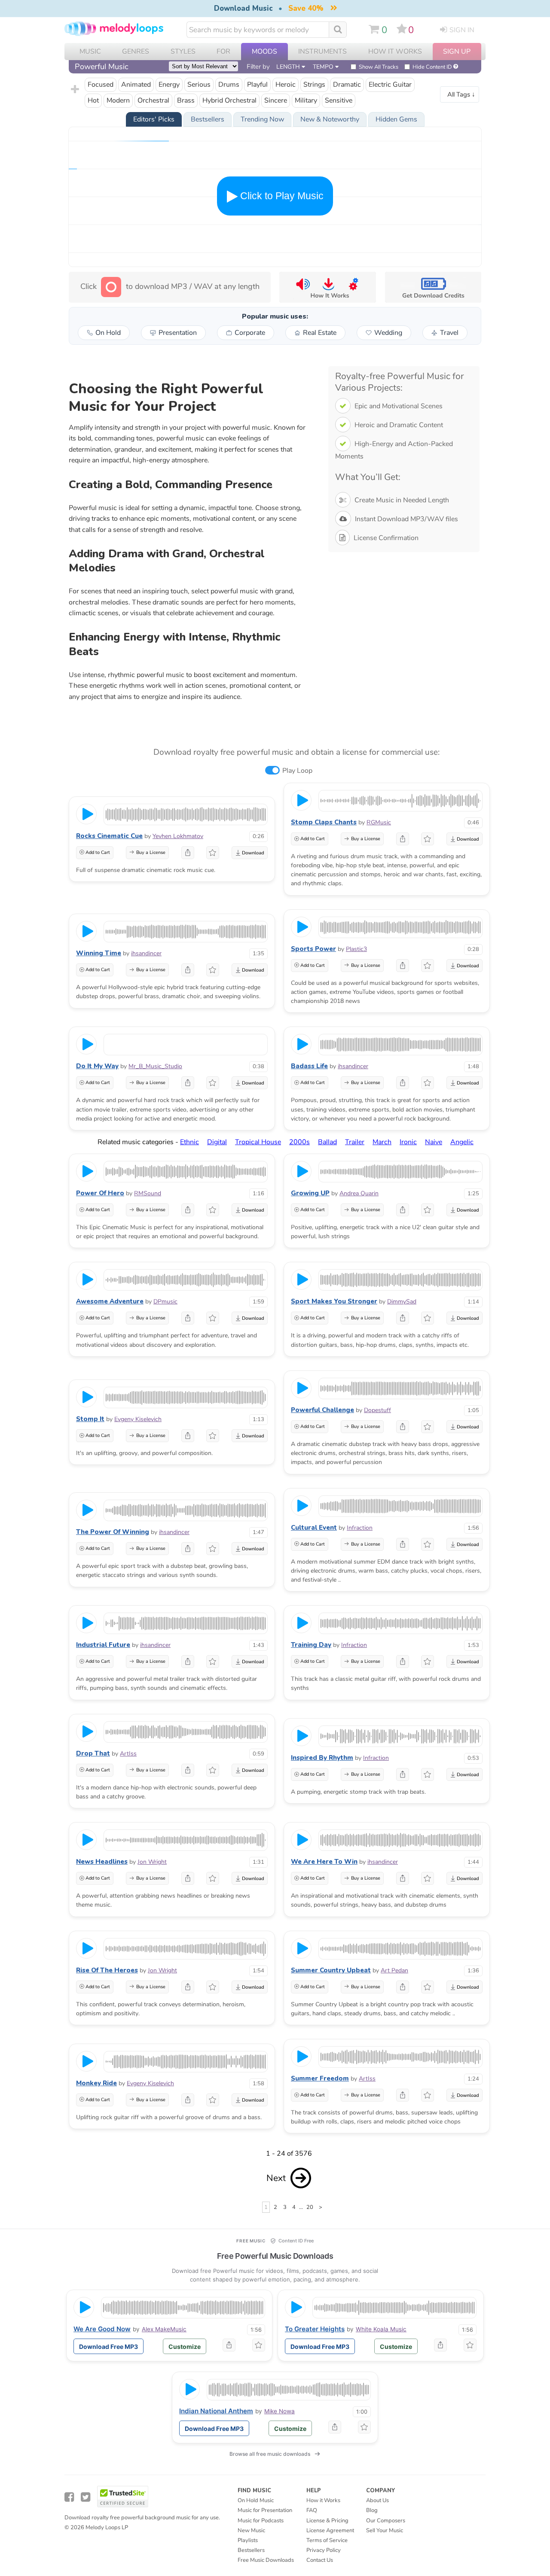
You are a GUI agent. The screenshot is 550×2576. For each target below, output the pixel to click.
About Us (377, 2500)
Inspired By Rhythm (322, 1758)
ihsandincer (146, 953)
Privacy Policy (324, 2550)
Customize (185, 2347)
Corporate (250, 333)
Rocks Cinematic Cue (109, 836)
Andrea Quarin (359, 1193)
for (223, 52)
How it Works (395, 52)
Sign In (462, 30)
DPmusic (165, 1302)
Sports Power (313, 949)
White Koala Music (381, 2329)
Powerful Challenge (322, 1410)
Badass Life (309, 1066)
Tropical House (258, 1142)
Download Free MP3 (108, 2347)
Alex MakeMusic (164, 2329)
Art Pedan (394, 1970)
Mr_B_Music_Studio (155, 1066)
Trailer (355, 1142)
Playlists (248, 2540)
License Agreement (330, 2530)
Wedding (388, 333)
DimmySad (402, 1302)
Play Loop (297, 771)
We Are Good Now (102, 2329)
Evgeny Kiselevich (138, 1419)
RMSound (148, 1193)
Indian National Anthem (216, 2411)
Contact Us (320, 2560)
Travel (449, 333)
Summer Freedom (320, 2078)
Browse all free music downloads (270, 2454)
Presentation (178, 333)
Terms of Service (327, 2540)
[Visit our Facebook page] (69, 2497)
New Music (251, 2530)
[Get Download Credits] (433, 287)
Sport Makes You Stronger (334, 1301)
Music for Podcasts (261, 2521)
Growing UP (310, 1193)
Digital (217, 1142)
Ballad (327, 1142)
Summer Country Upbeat (331, 1970)
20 (310, 2207)
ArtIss (128, 1754)
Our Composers (386, 2521)
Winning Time (99, 953)
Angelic (462, 1142)
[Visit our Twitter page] (86, 2497)
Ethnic (189, 1142)
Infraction (360, 1528)
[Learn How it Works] (328, 287)
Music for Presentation (265, 2510)
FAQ (312, 2510)
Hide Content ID (432, 67)
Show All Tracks (379, 67)
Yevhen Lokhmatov (178, 836)
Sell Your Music (385, 2530)
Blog (372, 2510)
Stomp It (90, 1419)
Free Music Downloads (266, 2560)
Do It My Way (97, 1066)
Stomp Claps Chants (324, 822)
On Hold (108, 333)
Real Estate (320, 333)
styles (183, 52)
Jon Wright (152, 1862)
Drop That (93, 1753)
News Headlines (102, 1862)
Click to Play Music (281, 196)
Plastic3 (356, 949)
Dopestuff (377, 1410)
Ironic (408, 1142)
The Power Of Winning (113, 1532)
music (90, 52)
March (382, 1142)
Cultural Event (314, 1528)
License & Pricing (327, 2521)
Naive (434, 1142)
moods (264, 52)
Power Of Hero (100, 1193)
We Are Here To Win (324, 1862)
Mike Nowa (280, 2411)
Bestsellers (251, 2550)
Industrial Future (103, 1645)
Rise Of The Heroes (107, 1970)
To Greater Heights (315, 2329)
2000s (299, 1142)
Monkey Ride (96, 2083)
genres (136, 52)
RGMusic (379, 822)
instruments (322, 52)
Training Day (311, 1645)
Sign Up (457, 52)
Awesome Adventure (110, 1301)
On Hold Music (256, 2500)
